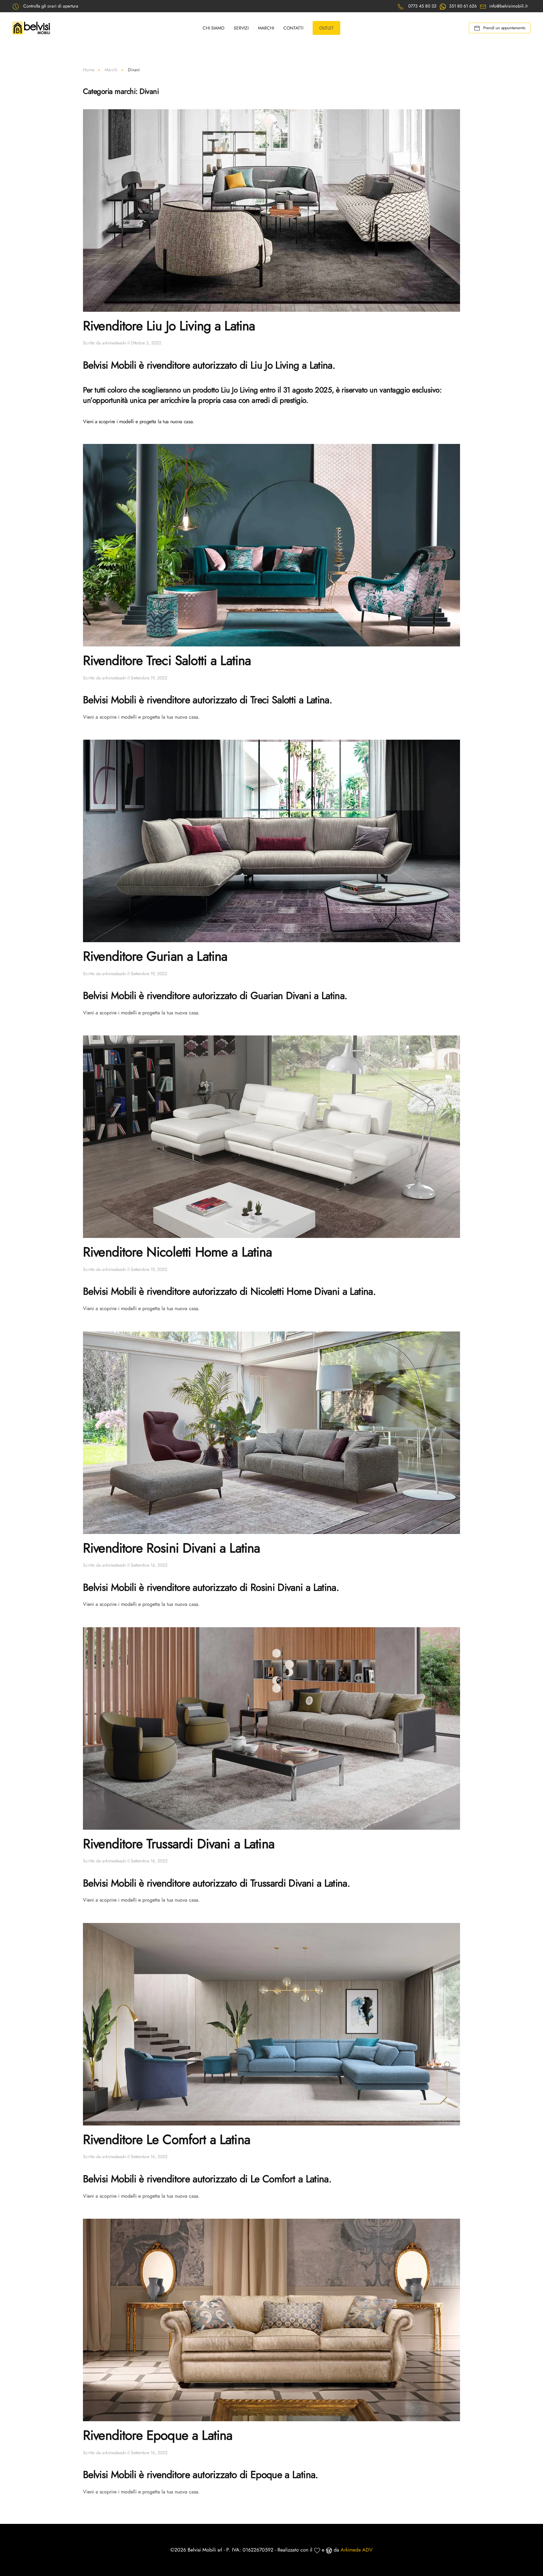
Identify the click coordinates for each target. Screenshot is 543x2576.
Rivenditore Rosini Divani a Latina (171, 1548)
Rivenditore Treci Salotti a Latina (167, 660)
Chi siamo (214, 28)
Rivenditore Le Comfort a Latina (167, 2139)
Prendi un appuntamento (504, 28)
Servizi (241, 28)
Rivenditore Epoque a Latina (158, 2435)
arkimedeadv (114, 343)
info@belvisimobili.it (508, 6)
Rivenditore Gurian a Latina (155, 956)
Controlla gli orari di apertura (51, 6)
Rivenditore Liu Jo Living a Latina (169, 326)
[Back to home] (32, 28)
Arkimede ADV (357, 2550)
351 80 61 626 (463, 6)
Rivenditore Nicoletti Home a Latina (178, 1252)
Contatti (293, 28)
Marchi (266, 28)
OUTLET (326, 28)
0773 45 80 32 (422, 6)
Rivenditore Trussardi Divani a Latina (179, 1844)
